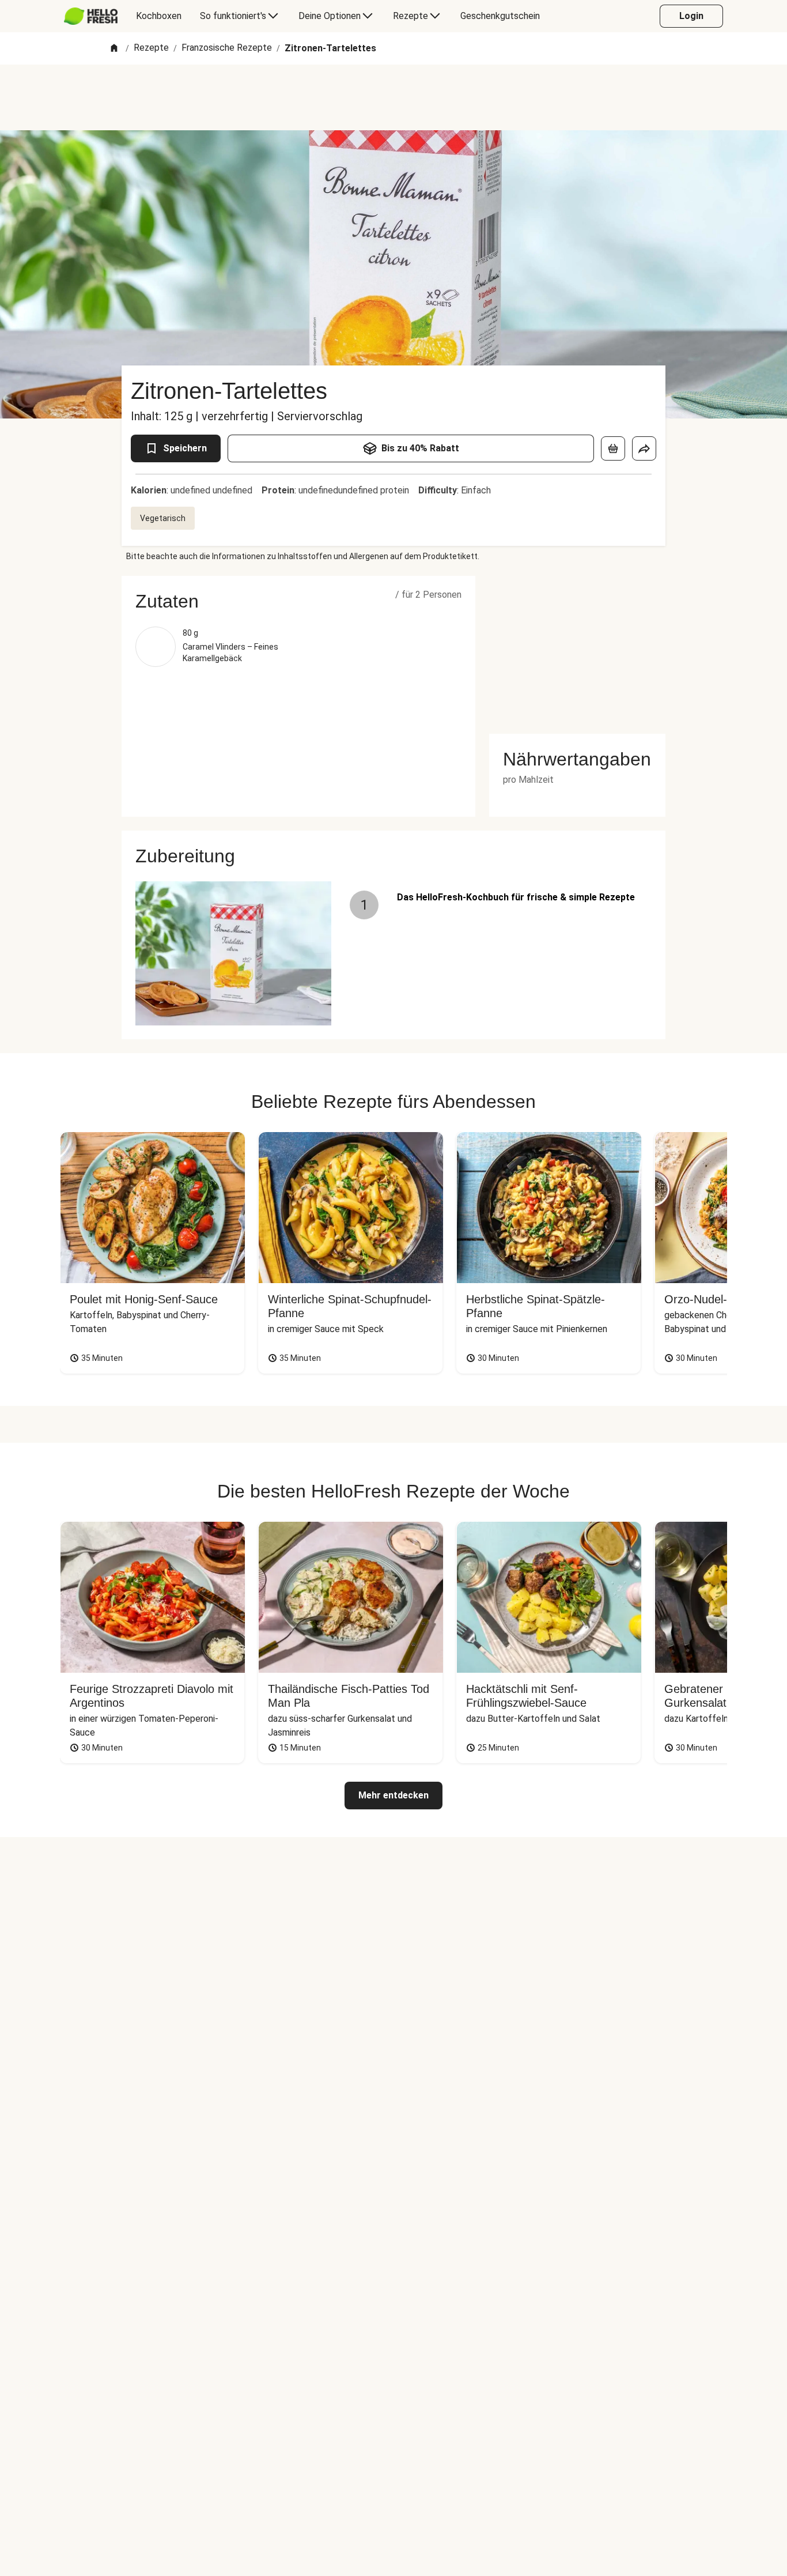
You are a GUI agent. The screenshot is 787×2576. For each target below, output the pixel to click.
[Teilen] (644, 448)
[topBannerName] (393, 97)
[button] (298, 601)
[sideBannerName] (577, 648)
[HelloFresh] (91, 16)
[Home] (114, 49)
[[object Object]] (613, 448)
